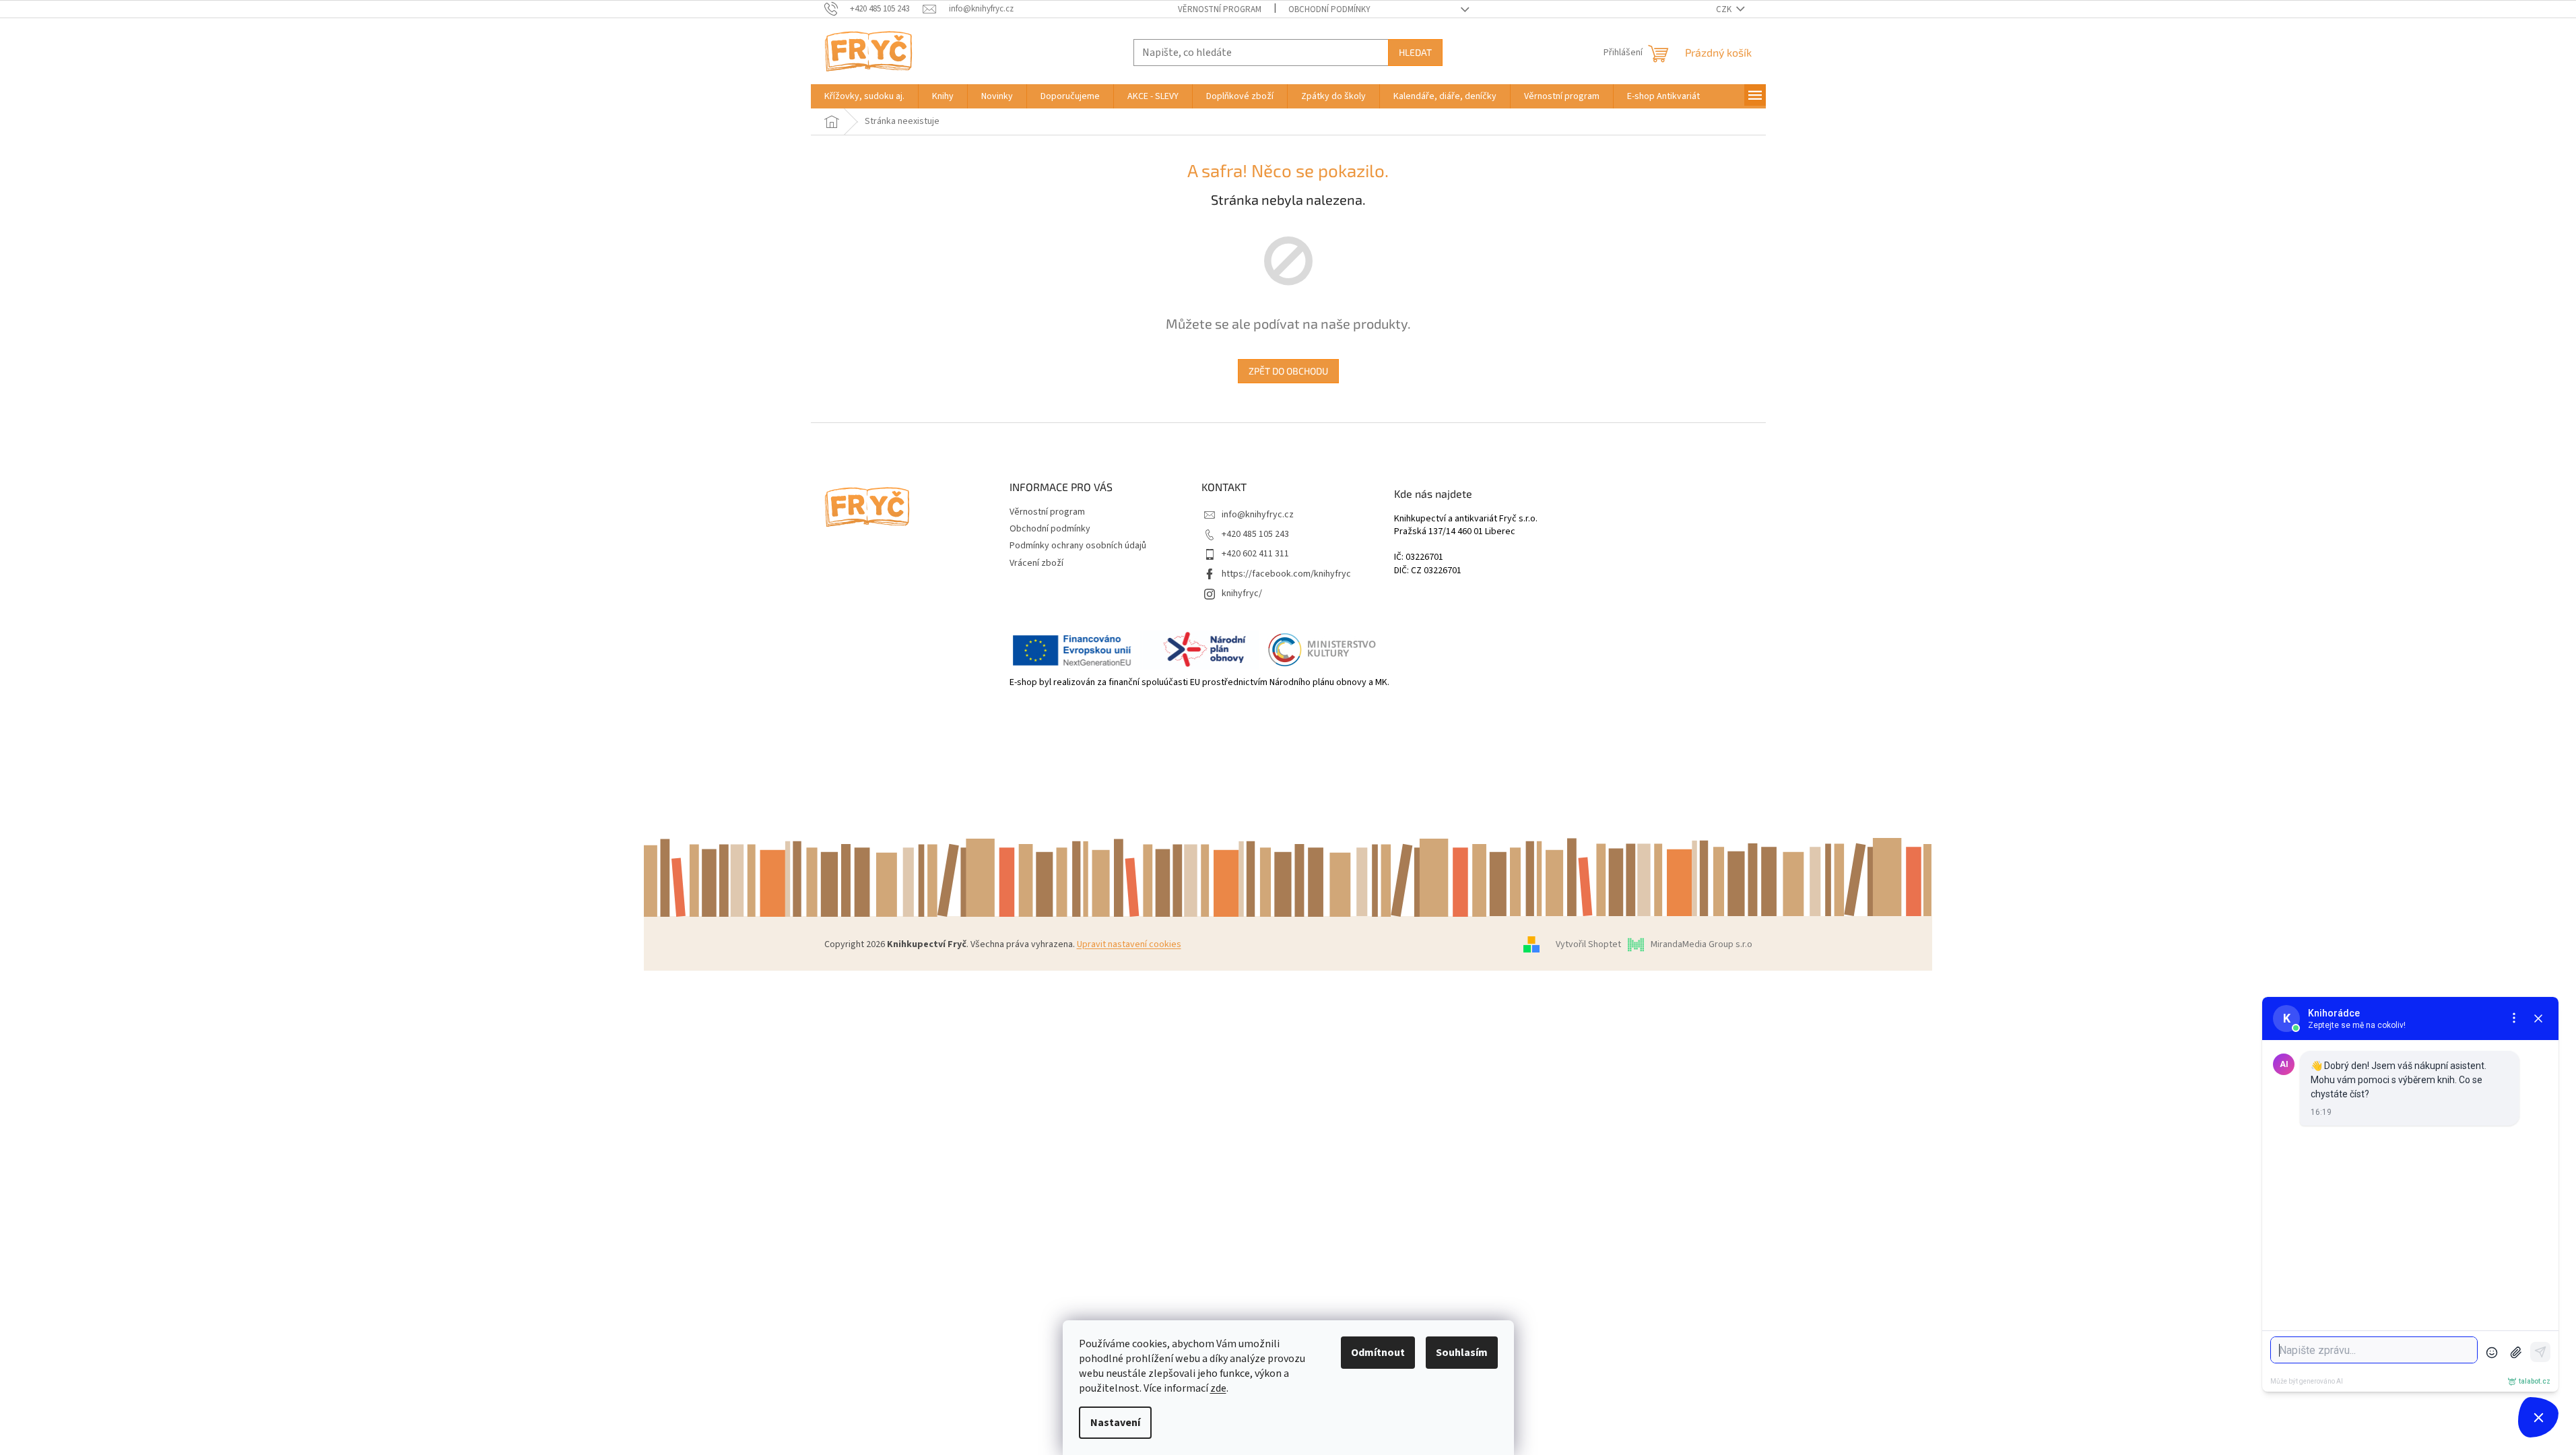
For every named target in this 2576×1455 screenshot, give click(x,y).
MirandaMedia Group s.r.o (1702, 944)
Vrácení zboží (1036, 563)
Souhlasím (1462, 1353)
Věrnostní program (1220, 9)
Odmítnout (1378, 1353)
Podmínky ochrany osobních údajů (1078, 546)
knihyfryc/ (1242, 593)
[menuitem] (864, 96)
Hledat (1415, 52)
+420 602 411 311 (1255, 554)
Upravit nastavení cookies (1129, 944)
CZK (1725, 9)
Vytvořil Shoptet (1588, 945)
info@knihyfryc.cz (1258, 515)
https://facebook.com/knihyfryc (1286, 574)
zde (1218, 1388)
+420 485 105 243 (1255, 534)
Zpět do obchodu (1288, 371)
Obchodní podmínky (1329, 9)
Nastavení (1115, 1423)
